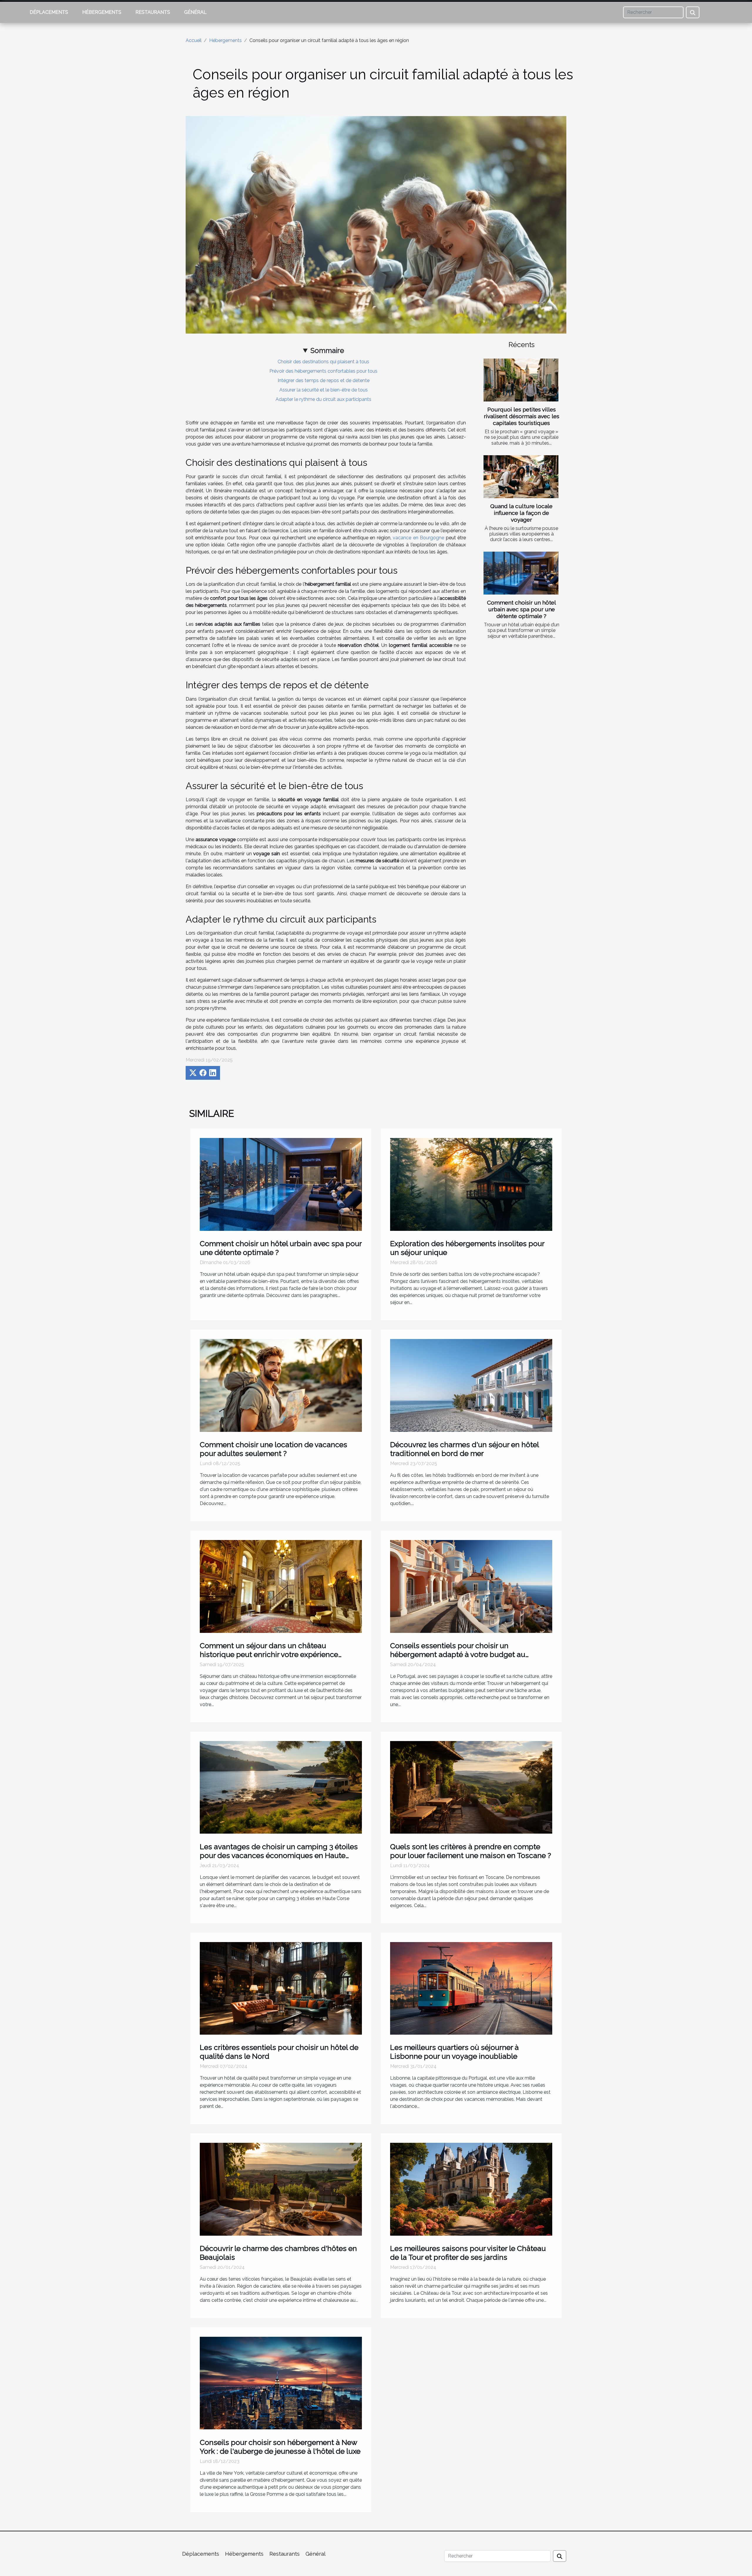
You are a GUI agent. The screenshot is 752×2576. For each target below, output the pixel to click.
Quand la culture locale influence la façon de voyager (521, 513)
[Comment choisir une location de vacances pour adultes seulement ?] (281, 1385)
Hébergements (102, 12)
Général (195, 12)
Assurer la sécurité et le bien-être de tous (324, 390)
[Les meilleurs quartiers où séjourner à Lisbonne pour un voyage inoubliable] (471, 1988)
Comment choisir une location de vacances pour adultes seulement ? (273, 1449)
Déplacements (49, 12)
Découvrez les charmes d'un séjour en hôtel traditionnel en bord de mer (464, 1449)
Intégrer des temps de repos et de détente (324, 380)
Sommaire (327, 350)
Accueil (194, 40)
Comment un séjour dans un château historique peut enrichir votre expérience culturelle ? (269, 1654)
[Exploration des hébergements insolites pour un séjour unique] (471, 1184)
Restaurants (153, 12)
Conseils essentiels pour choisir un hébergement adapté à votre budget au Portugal (458, 1654)
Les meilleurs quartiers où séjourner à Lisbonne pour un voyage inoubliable (454, 2052)
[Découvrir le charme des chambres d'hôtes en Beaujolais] (281, 2189)
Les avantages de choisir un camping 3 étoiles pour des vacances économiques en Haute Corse (279, 1855)
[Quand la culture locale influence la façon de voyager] (521, 477)
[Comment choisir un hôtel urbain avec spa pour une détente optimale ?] (521, 573)
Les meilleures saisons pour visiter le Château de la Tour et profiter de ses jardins (468, 2253)
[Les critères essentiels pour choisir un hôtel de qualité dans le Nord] (281, 1988)
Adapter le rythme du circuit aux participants (323, 399)
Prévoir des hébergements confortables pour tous (323, 371)
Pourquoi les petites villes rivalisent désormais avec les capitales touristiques (522, 416)
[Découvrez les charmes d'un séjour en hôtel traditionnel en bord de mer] (471, 1385)
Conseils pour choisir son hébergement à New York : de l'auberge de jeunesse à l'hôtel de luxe (280, 2447)
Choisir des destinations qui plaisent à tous (323, 362)
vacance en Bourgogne (418, 538)
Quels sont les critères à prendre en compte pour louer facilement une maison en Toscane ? (471, 1851)
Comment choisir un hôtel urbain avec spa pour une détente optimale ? (522, 609)
